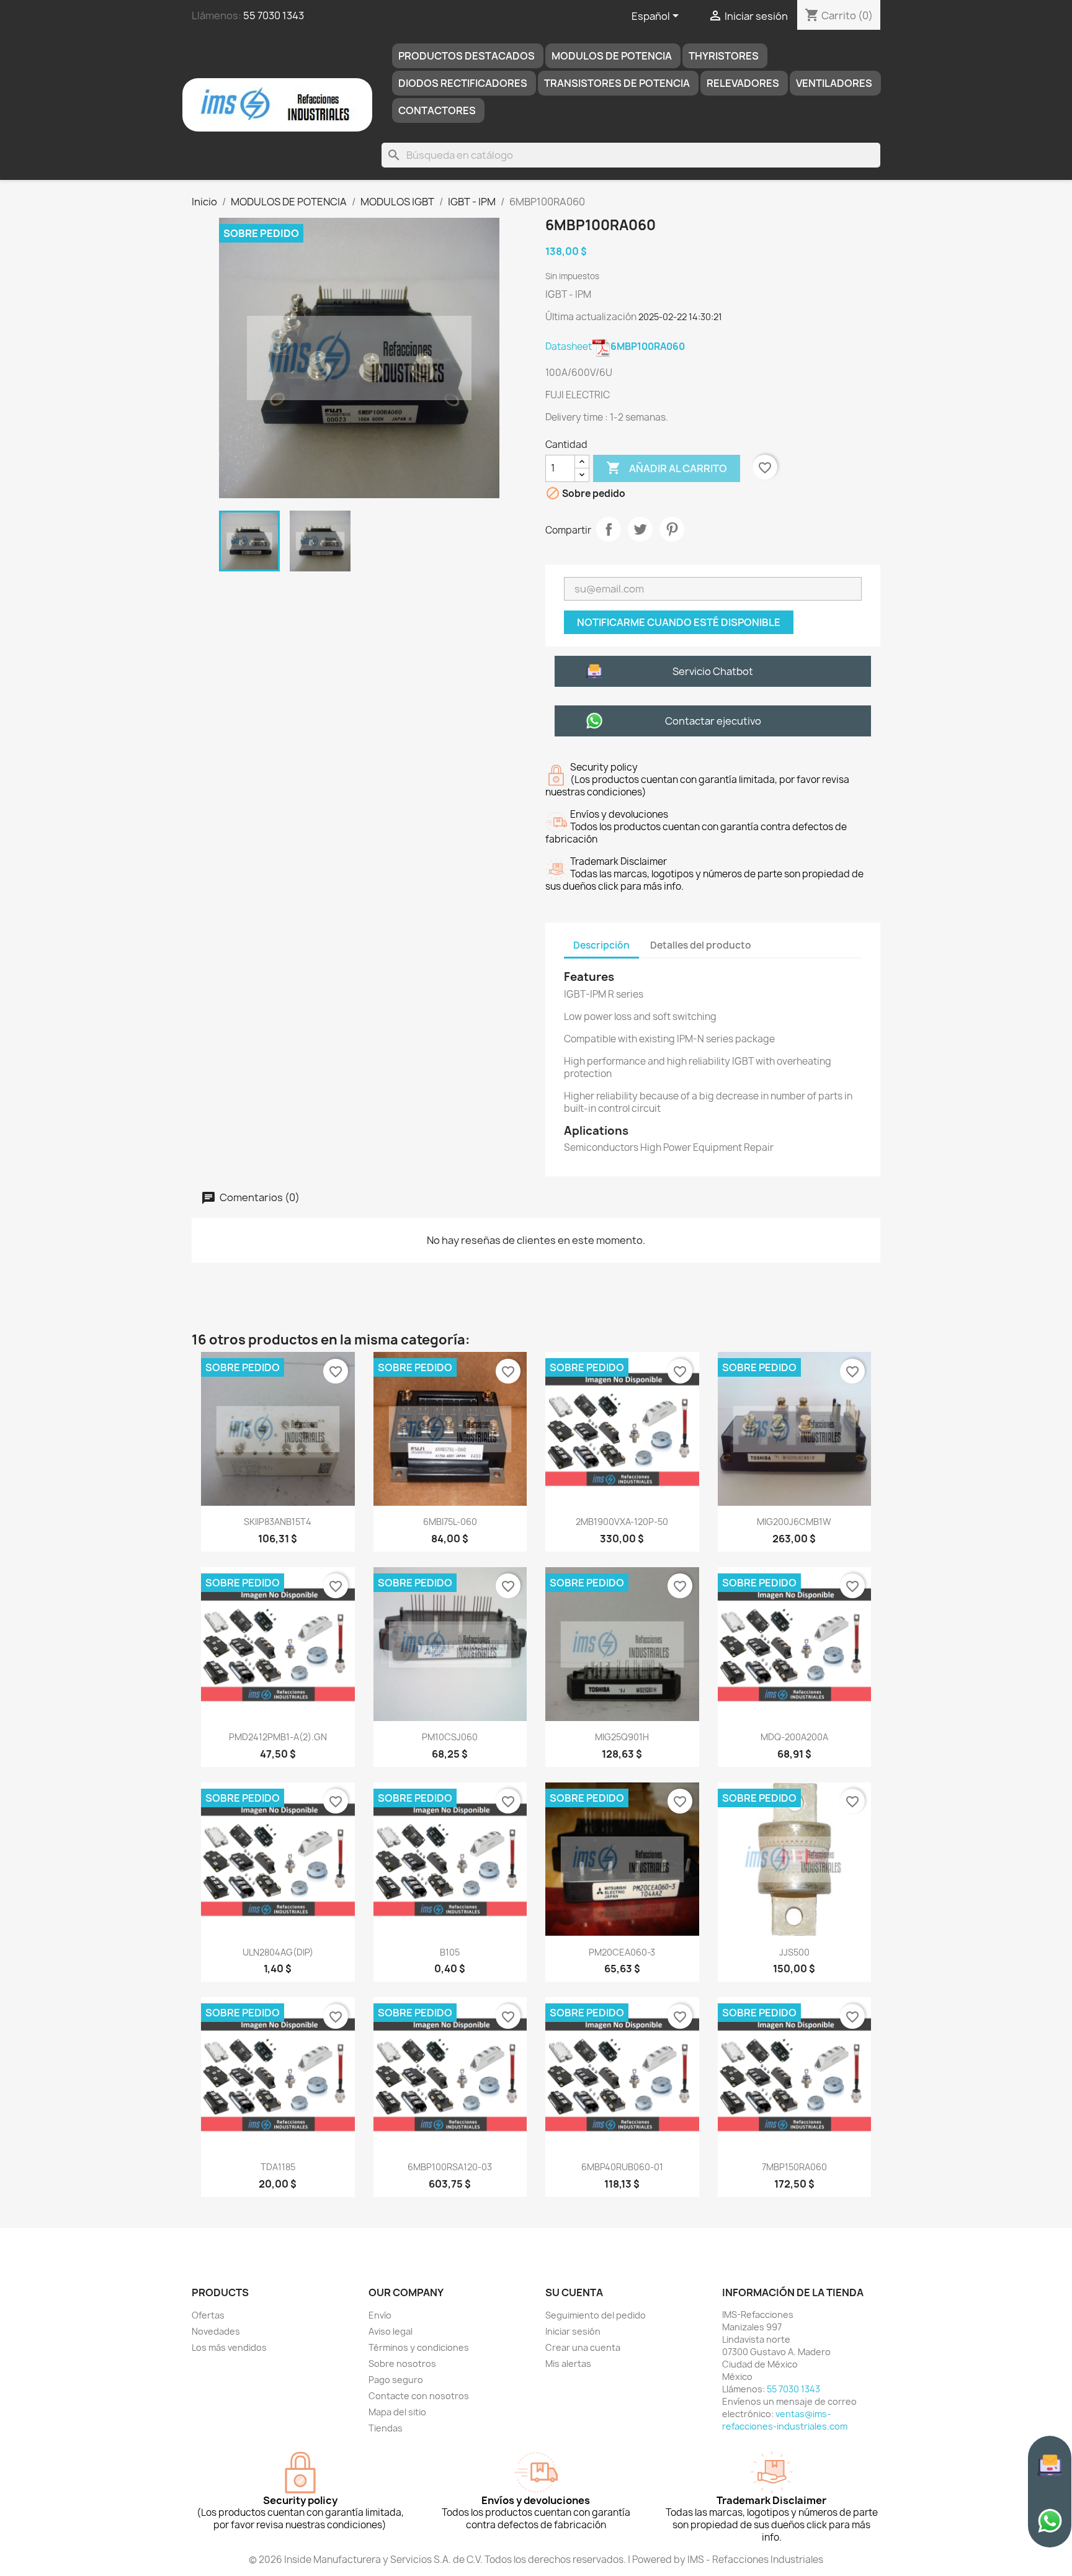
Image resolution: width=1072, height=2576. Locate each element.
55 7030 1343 (274, 16)
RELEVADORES (743, 83)
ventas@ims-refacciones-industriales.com (785, 2420)
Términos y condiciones (419, 2347)
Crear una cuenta (583, 2347)
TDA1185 (278, 2167)
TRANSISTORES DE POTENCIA (617, 83)
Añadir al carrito (667, 468)
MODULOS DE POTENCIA (612, 56)
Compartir (609, 529)
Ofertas (208, 2315)
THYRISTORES (724, 56)
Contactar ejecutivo (713, 721)
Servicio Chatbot (713, 671)
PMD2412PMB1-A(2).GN (278, 1737)
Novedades (216, 2331)
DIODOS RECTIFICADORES (463, 83)
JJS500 (794, 1952)
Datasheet (615, 347)
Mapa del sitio (397, 2412)
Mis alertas (568, 2364)
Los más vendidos (229, 2347)
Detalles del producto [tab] (701, 945)
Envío (380, 2315)
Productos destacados (467, 56)
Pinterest (672, 529)
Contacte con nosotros (419, 2396)
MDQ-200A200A (794, 1737)
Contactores (437, 110)
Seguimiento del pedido (596, 2315)
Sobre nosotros (402, 2364)
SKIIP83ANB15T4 (278, 1522)
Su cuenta (574, 2292)
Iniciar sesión (573, 2331)
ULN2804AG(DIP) (278, 1952)
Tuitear (640, 529)
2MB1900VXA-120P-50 (622, 1522)
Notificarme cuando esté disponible (679, 622)
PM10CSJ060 (450, 1737)
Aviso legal (391, 2331)
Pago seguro (396, 2380)
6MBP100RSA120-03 (450, 2167)
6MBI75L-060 (450, 1522)
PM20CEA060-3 (622, 1952)
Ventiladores (834, 83)
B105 (450, 1952)
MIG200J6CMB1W (794, 1522)
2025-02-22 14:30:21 (680, 317)
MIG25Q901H (622, 1737)
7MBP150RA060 (794, 2167)
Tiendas (386, 2428)
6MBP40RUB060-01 (622, 2167)
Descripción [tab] (601, 945)
